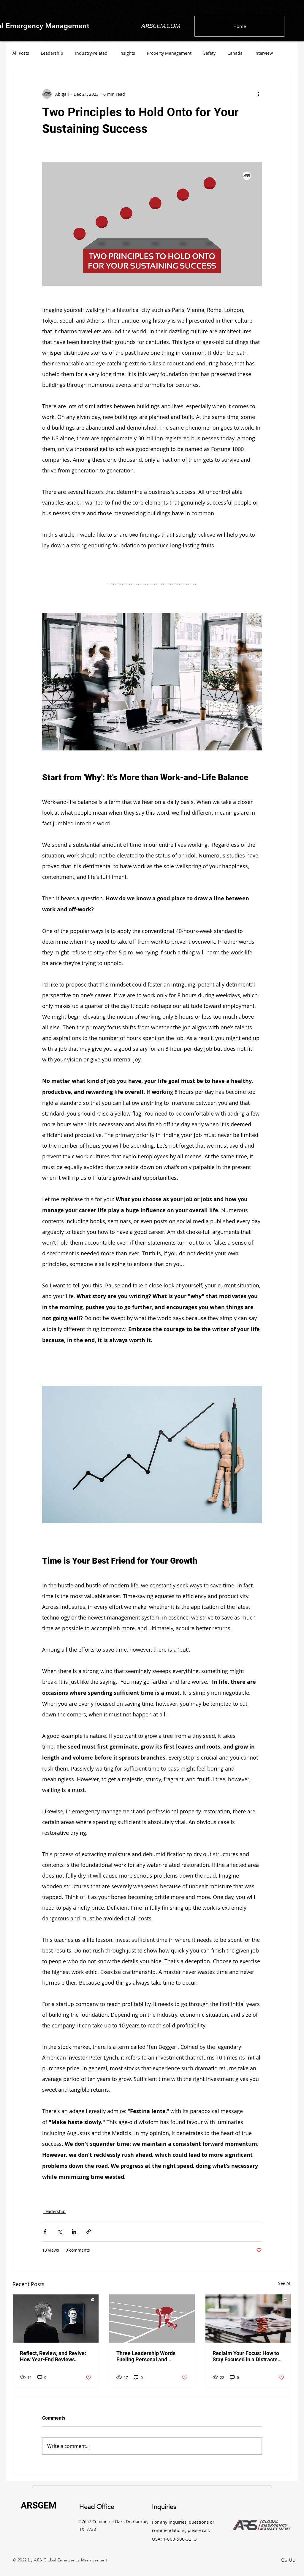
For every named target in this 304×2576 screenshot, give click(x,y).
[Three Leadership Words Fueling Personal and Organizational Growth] (152, 2319)
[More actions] (258, 94)
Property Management (169, 53)
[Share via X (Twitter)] (60, 2232)
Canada (235, 53)
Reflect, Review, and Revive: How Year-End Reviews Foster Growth (53, 2356)
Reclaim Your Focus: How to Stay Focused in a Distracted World (247, 2356)
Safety (209, 53)
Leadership (52, 53)
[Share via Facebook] (45, 2232)
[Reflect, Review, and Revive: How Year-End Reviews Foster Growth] (56, 2319)
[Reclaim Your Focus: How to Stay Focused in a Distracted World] (248, 2319)
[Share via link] (89, 2232)
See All (285, 2283)
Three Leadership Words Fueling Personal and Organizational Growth (146, 2356)
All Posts (21, 53)
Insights (127, 53)
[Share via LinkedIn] (74, 2232)
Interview (264, 53)
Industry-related (91, 53)
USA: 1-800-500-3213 (174, 2539)
